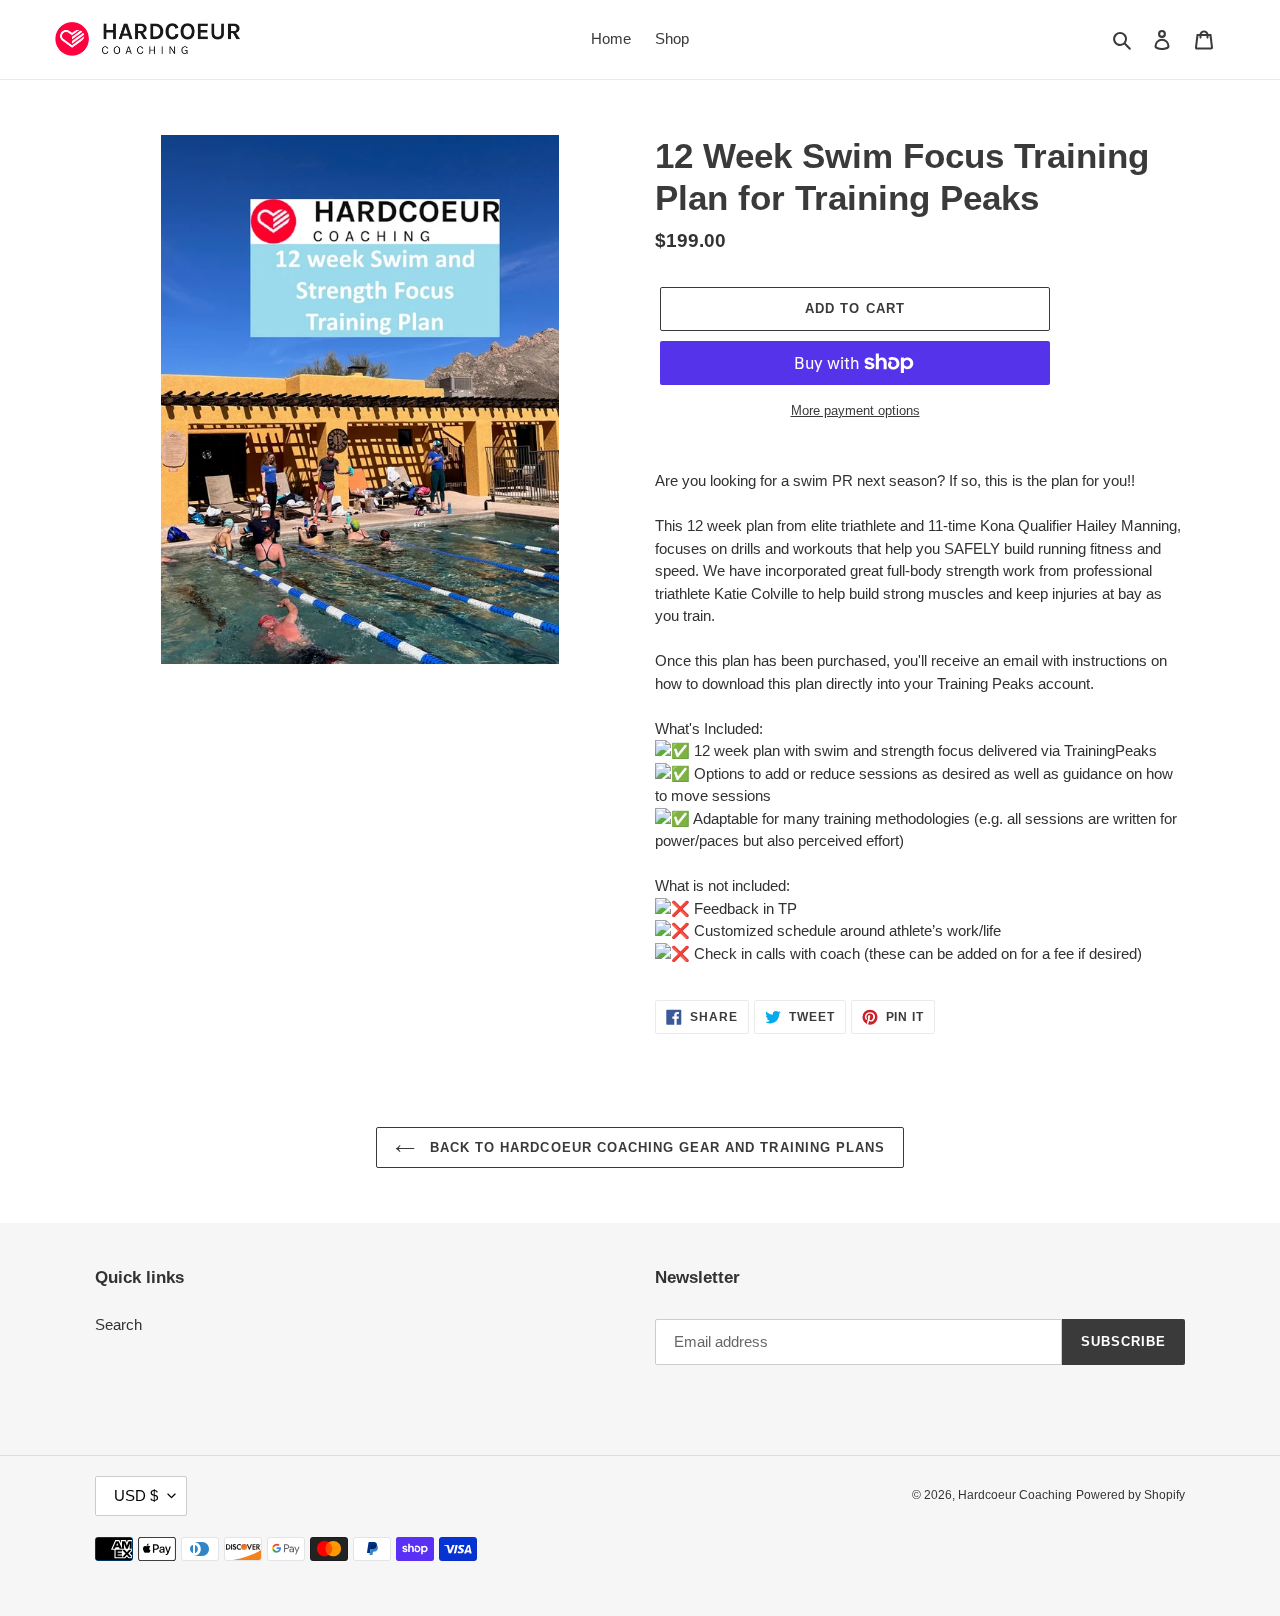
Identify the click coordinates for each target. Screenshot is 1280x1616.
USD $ (136, 1495)
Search (118, 1324)
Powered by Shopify (1130, 1495)
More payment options (855, 410)
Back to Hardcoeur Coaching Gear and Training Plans (655, 1147)
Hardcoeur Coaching (1015, 1495)
